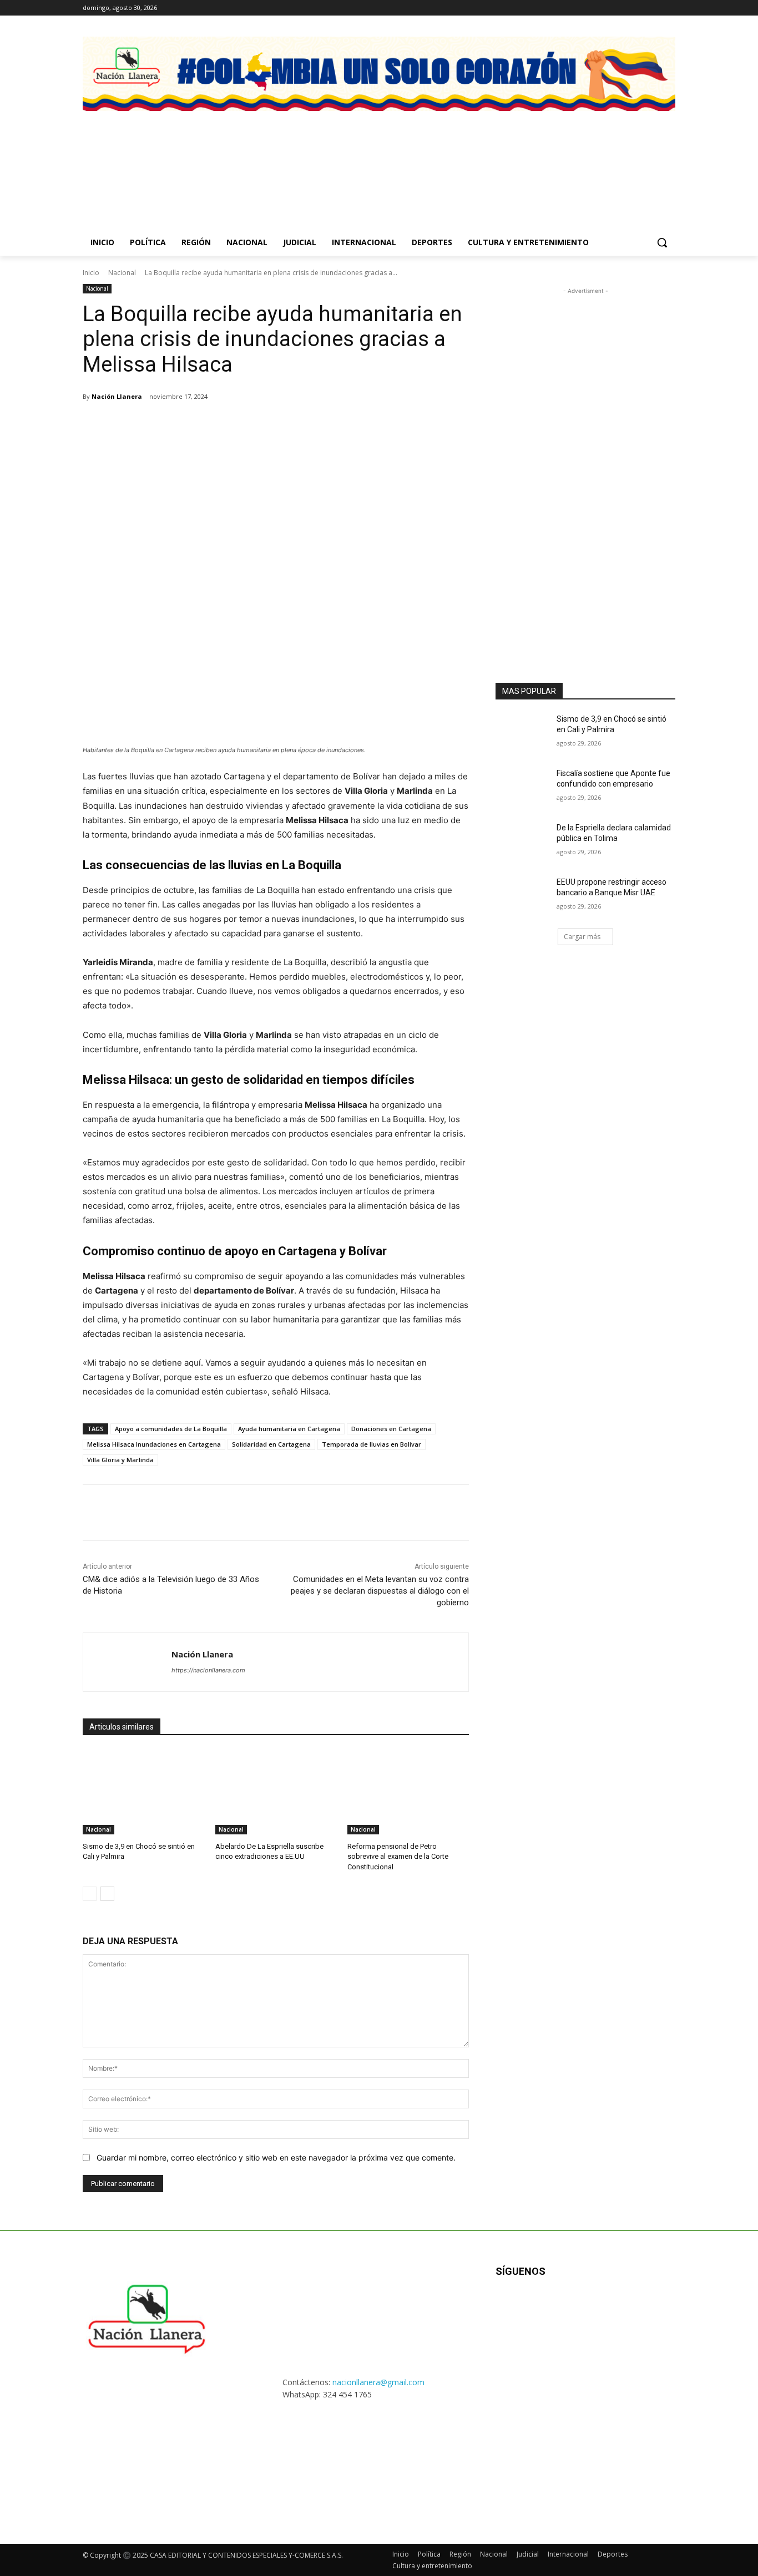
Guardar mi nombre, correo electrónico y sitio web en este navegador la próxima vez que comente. (276, 2157)
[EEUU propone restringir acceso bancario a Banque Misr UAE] (522, 896)
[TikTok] (561, 2307)
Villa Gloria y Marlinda (120, 1460)
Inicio (91, 273)
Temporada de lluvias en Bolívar (372, 1444)
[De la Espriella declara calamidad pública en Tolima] (522, 841)
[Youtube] (669, 8)
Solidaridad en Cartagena (271, 1444)
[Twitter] (638, 8)
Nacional (122, 273)
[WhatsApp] (214, 425)
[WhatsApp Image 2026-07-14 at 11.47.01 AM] (148, 158)
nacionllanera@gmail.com (378, 2382)
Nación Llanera (117, 396)
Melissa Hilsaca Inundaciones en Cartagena (154, 1444)
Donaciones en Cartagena (391, 1429)
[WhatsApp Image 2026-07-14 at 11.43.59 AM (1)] (456, 158)
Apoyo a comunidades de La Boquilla (171, 1429)
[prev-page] (90, 1894)
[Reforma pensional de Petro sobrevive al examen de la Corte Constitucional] (408, 1792)
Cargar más (582, 937)
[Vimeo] (653, 8)
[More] (291, 425)
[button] (662, 242)
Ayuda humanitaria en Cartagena (289, 1429)
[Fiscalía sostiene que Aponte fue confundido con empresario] (522, 787)
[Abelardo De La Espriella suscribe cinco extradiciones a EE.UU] (276, 1792)
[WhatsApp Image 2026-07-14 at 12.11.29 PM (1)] (302, 158)
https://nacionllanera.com (208, 1670)
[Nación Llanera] (127, 1662)
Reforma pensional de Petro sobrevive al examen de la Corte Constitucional (398, 1856)
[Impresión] (265, 425)
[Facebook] (607, 8)
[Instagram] (623, 8)
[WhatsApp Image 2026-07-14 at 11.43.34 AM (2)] (610, 158)
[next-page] (107, 1894)
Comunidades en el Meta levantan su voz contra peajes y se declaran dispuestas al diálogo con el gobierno (380, 1591)
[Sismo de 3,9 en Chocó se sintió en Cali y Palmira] (143, 1792)
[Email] (239, 425)
